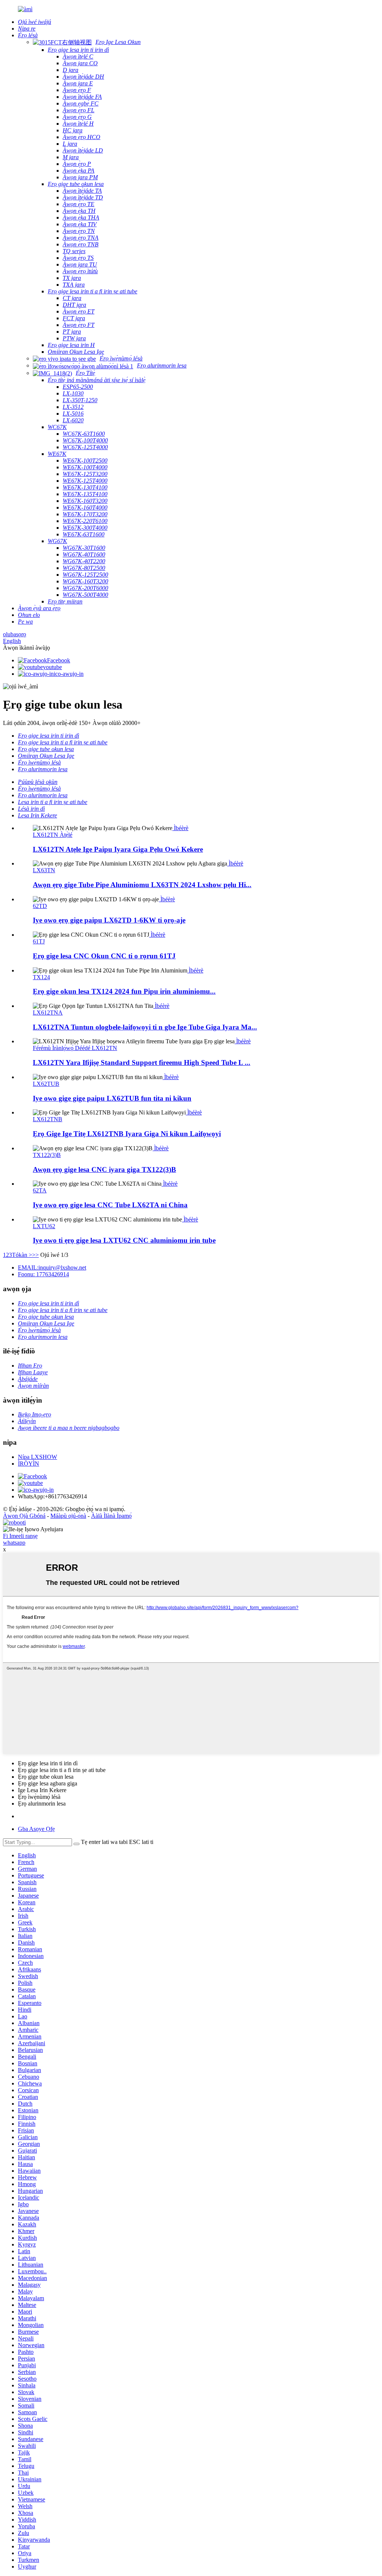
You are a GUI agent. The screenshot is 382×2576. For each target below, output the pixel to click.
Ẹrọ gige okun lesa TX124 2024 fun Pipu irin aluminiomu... (124, 991)
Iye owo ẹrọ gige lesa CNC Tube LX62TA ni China (110, 1205)
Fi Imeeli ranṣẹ (20, 1536)
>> (35, 1255)
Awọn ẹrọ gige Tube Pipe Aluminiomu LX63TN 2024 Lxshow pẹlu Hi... (142, 885)
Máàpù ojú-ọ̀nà (68, 1516)
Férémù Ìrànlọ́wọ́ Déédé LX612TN (75, 1048)
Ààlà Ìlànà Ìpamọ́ (111, 1516)
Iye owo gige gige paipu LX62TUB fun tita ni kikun (112, 1098)
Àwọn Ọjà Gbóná (24, 1516)
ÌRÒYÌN (29, 1464)
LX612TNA (48, 1013)
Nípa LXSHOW (37, 1457)
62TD (40, 906)
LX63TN (44, 870)
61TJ (39, 941)
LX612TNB (48, 1119)
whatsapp (14, 1543)
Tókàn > (22, 1255)
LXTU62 (44, 1226)
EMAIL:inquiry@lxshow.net (52, 1267)
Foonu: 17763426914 (43, 1274)
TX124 (41, 977)
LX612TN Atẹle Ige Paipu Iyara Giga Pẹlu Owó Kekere (118, 849)
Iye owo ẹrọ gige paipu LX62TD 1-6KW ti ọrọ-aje (109, 920)
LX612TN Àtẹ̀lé (53, 835)
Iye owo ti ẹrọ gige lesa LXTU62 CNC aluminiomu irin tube (124, 1240)
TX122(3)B (47, 1155)
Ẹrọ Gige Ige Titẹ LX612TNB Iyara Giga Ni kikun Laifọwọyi (127, 1134)
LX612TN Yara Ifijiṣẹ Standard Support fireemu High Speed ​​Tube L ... (142, 1062)
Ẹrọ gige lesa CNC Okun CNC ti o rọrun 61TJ (104, 956)
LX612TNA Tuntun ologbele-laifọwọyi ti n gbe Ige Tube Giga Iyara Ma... (145, 1027)
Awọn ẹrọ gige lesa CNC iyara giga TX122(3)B (104, 1169)
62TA (40, 1190)
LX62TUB (46, 1084)
